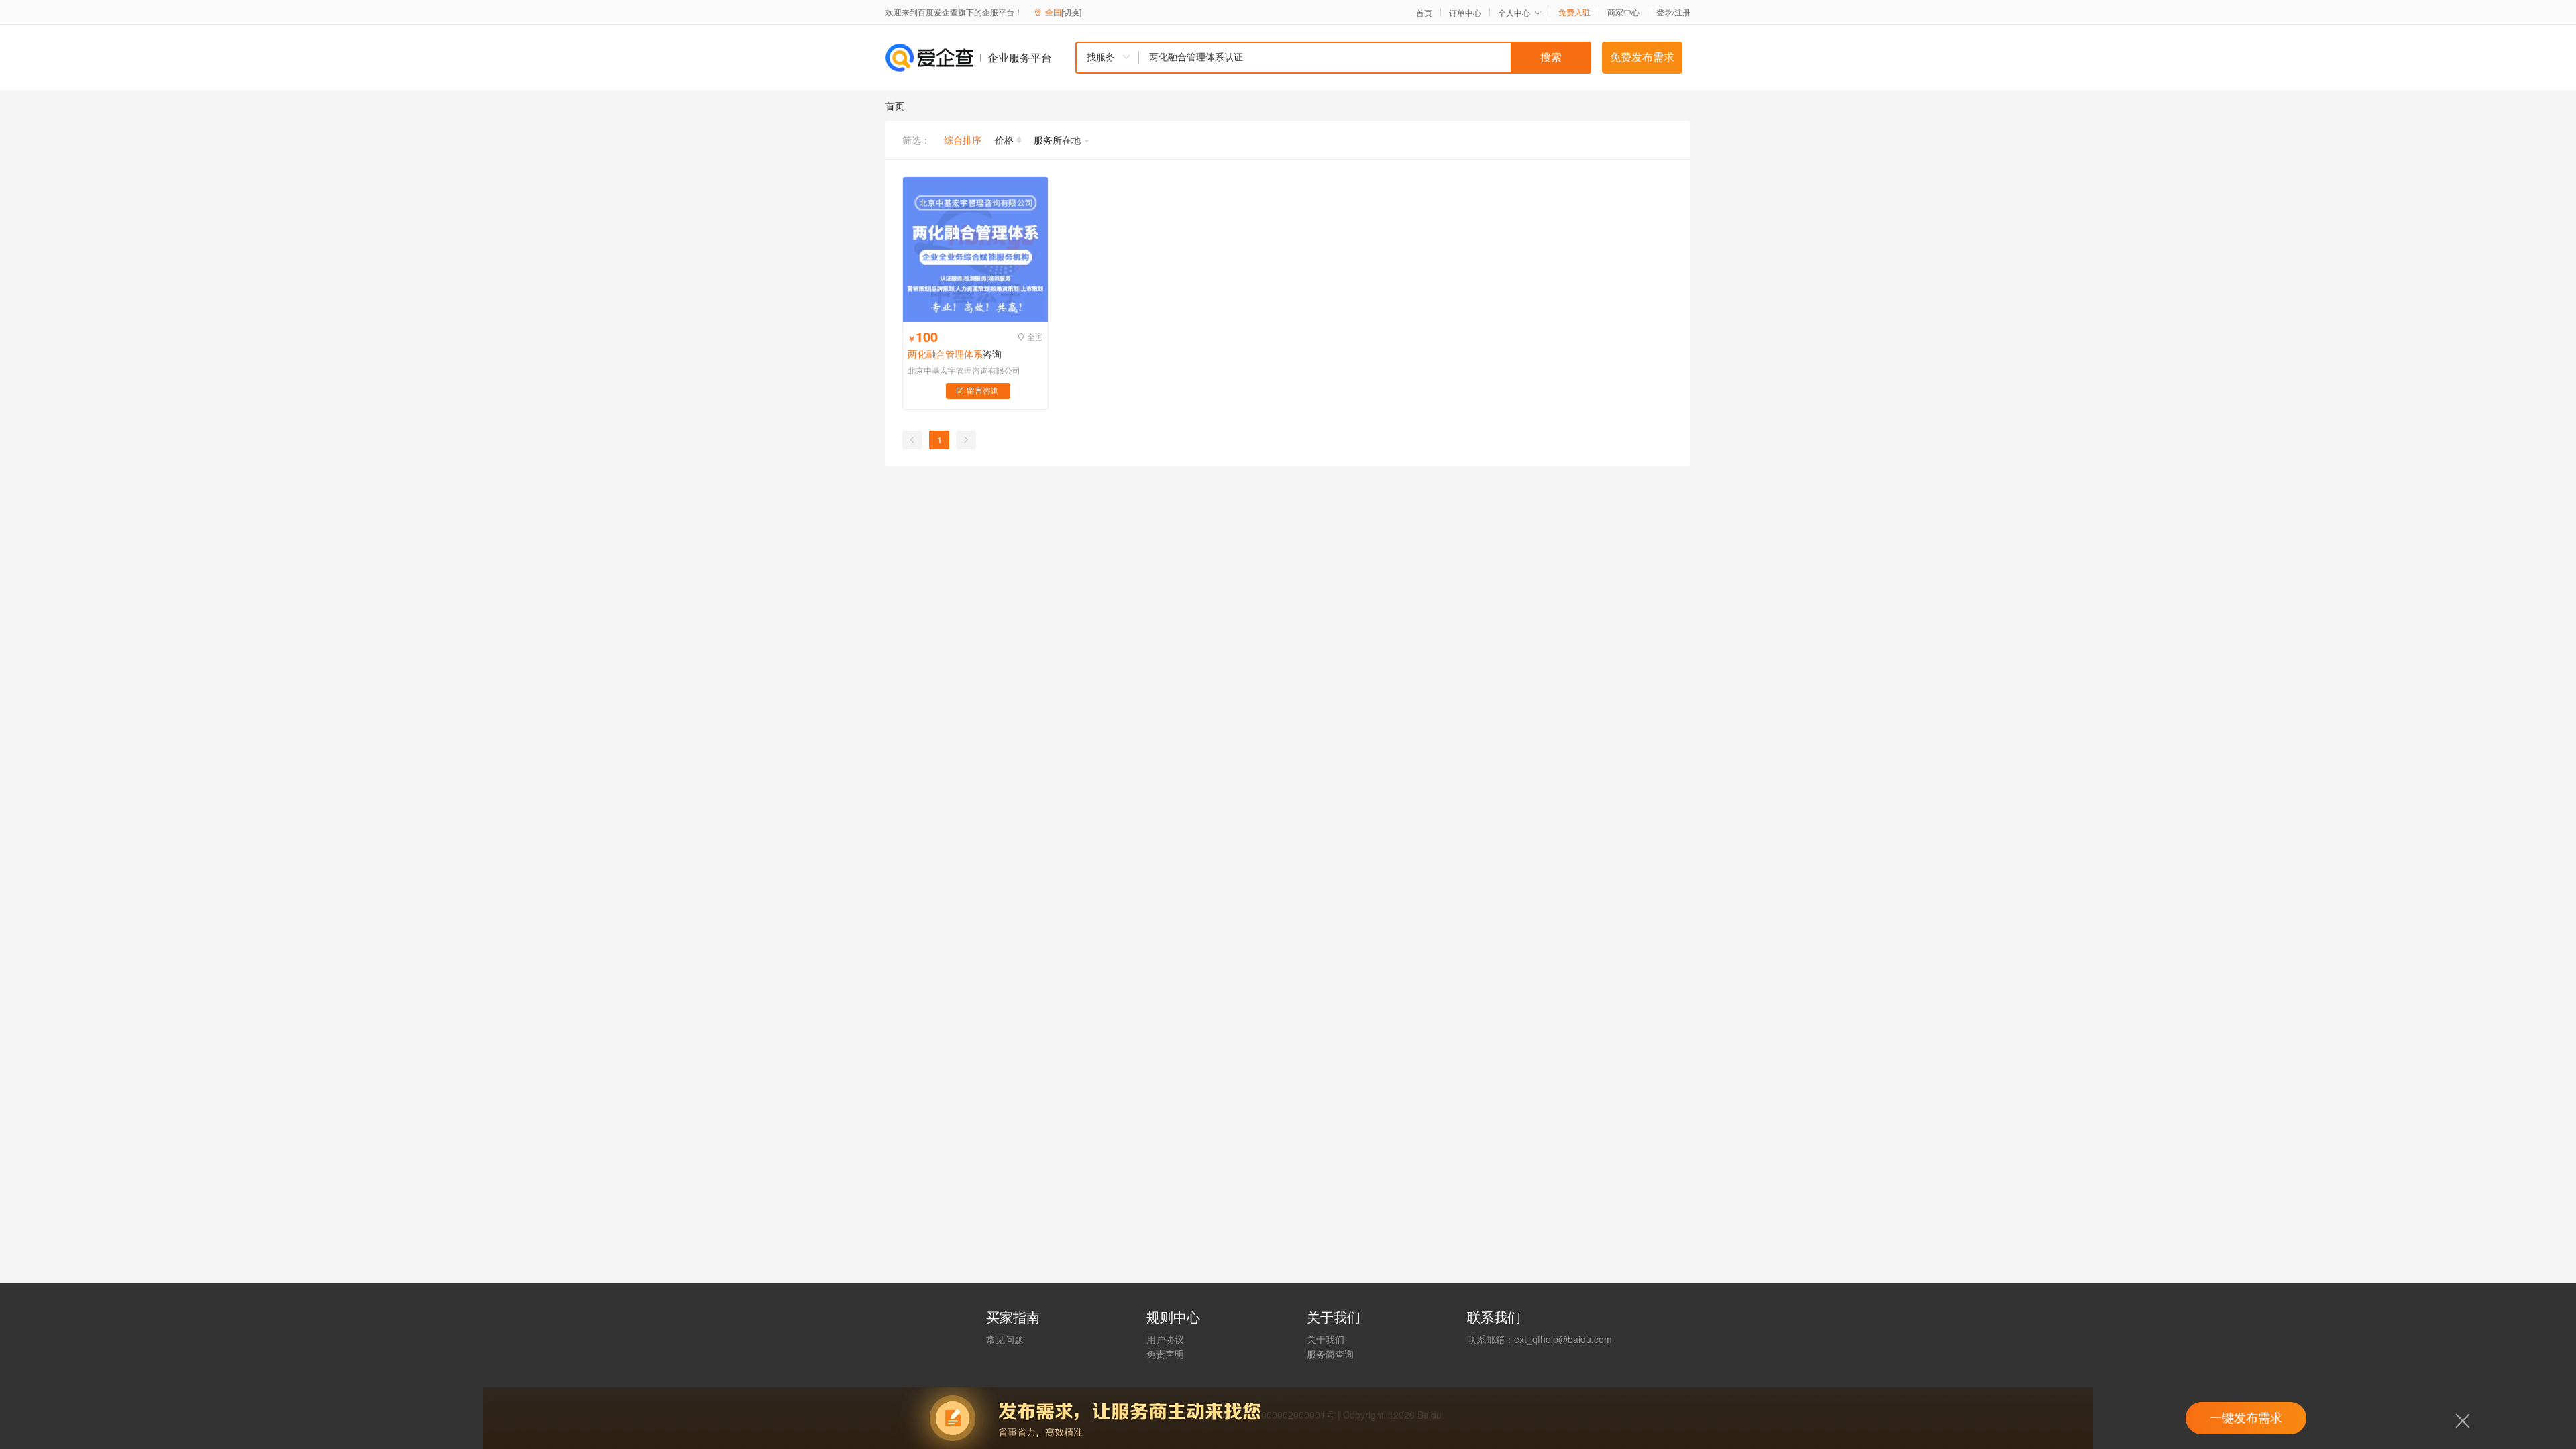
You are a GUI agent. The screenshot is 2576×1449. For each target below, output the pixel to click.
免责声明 (1165, 1354)
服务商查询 (1330, 1354)
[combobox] (1333, 58)
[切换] (1071, 12)
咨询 (955, 354)
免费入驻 (1574, 12)
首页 (1424, 13)
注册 (1682, 12)
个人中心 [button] (1514, 12)
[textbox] (1365, 58)
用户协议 (1165, 1339)
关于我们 (1326, 1339)
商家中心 (1623, 12)
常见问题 (1005, 1339)
